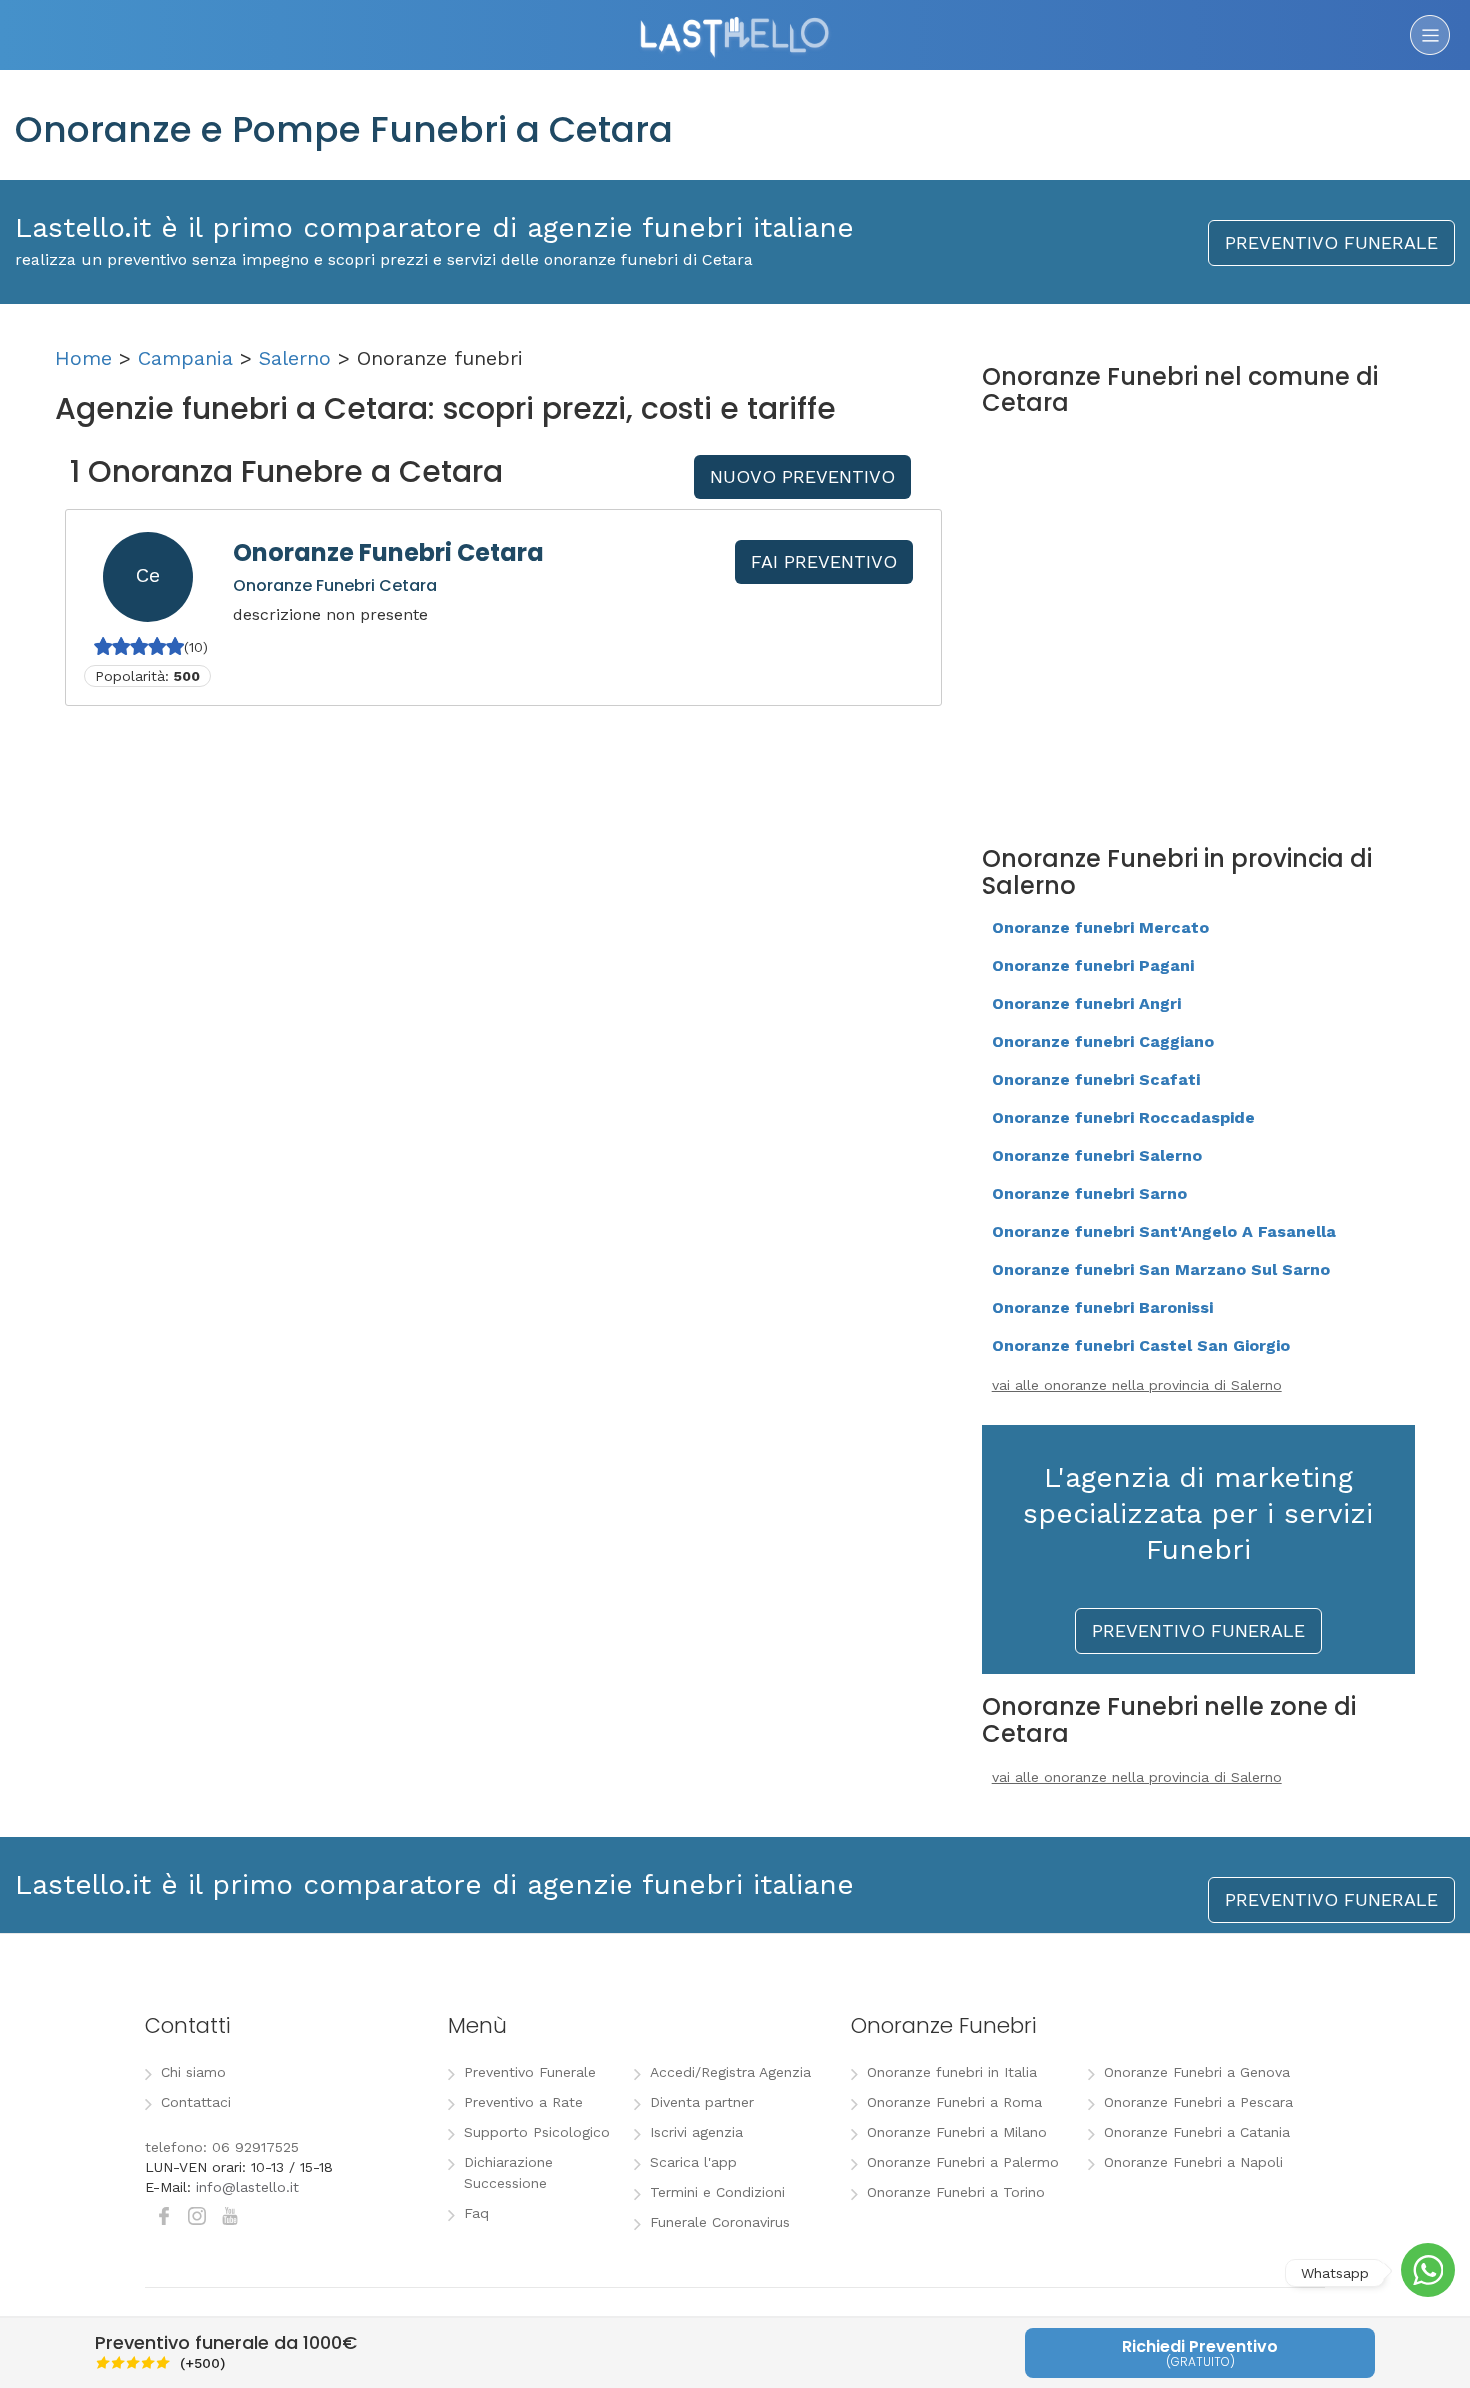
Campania (185, 358)
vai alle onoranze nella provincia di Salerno (1137, 1385)
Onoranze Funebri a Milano (957, 2132)
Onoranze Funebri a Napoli (1193, 2162)
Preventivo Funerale (530, 2072)
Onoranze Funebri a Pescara (1198, 2102)
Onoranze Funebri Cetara (388, 552)
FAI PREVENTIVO (824, 561)
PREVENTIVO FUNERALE (1331, 242)
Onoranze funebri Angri (1086, 1003)
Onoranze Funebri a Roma (954, 2102)
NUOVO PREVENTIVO (802, 476)
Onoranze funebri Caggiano (1103, 1041)
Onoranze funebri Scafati (1096, 1079)
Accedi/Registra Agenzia (730, 2072)
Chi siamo (193, 2072)
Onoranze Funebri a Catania (1197, 2132)
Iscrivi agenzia (696, 2132)
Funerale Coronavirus (720, 2222)
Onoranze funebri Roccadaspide (1123, 1117)
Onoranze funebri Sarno (1089, 1193)
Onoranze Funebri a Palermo (963, 2162)
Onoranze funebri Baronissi (1102, 1307)
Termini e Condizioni (717, 2192)
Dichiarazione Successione (508, 2172)
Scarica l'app (693, 2162)
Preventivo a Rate (523, 2102)
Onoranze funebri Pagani (1093, 965)
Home (83, 358)
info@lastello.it (247, 2187)
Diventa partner (702, 2102)
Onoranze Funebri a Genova (1197, 2072)
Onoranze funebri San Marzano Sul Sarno (1161, 1269)
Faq (476, 2213)
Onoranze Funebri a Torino (956, 2192)
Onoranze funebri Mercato (1100, 927)
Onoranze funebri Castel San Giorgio (1141, 1345)
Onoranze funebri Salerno (1097, 1155)
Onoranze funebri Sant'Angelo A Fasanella (1164, 1231)
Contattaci (196, 2102)
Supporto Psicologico (537, 2132)
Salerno (295, 358)
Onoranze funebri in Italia (952, 2072)
